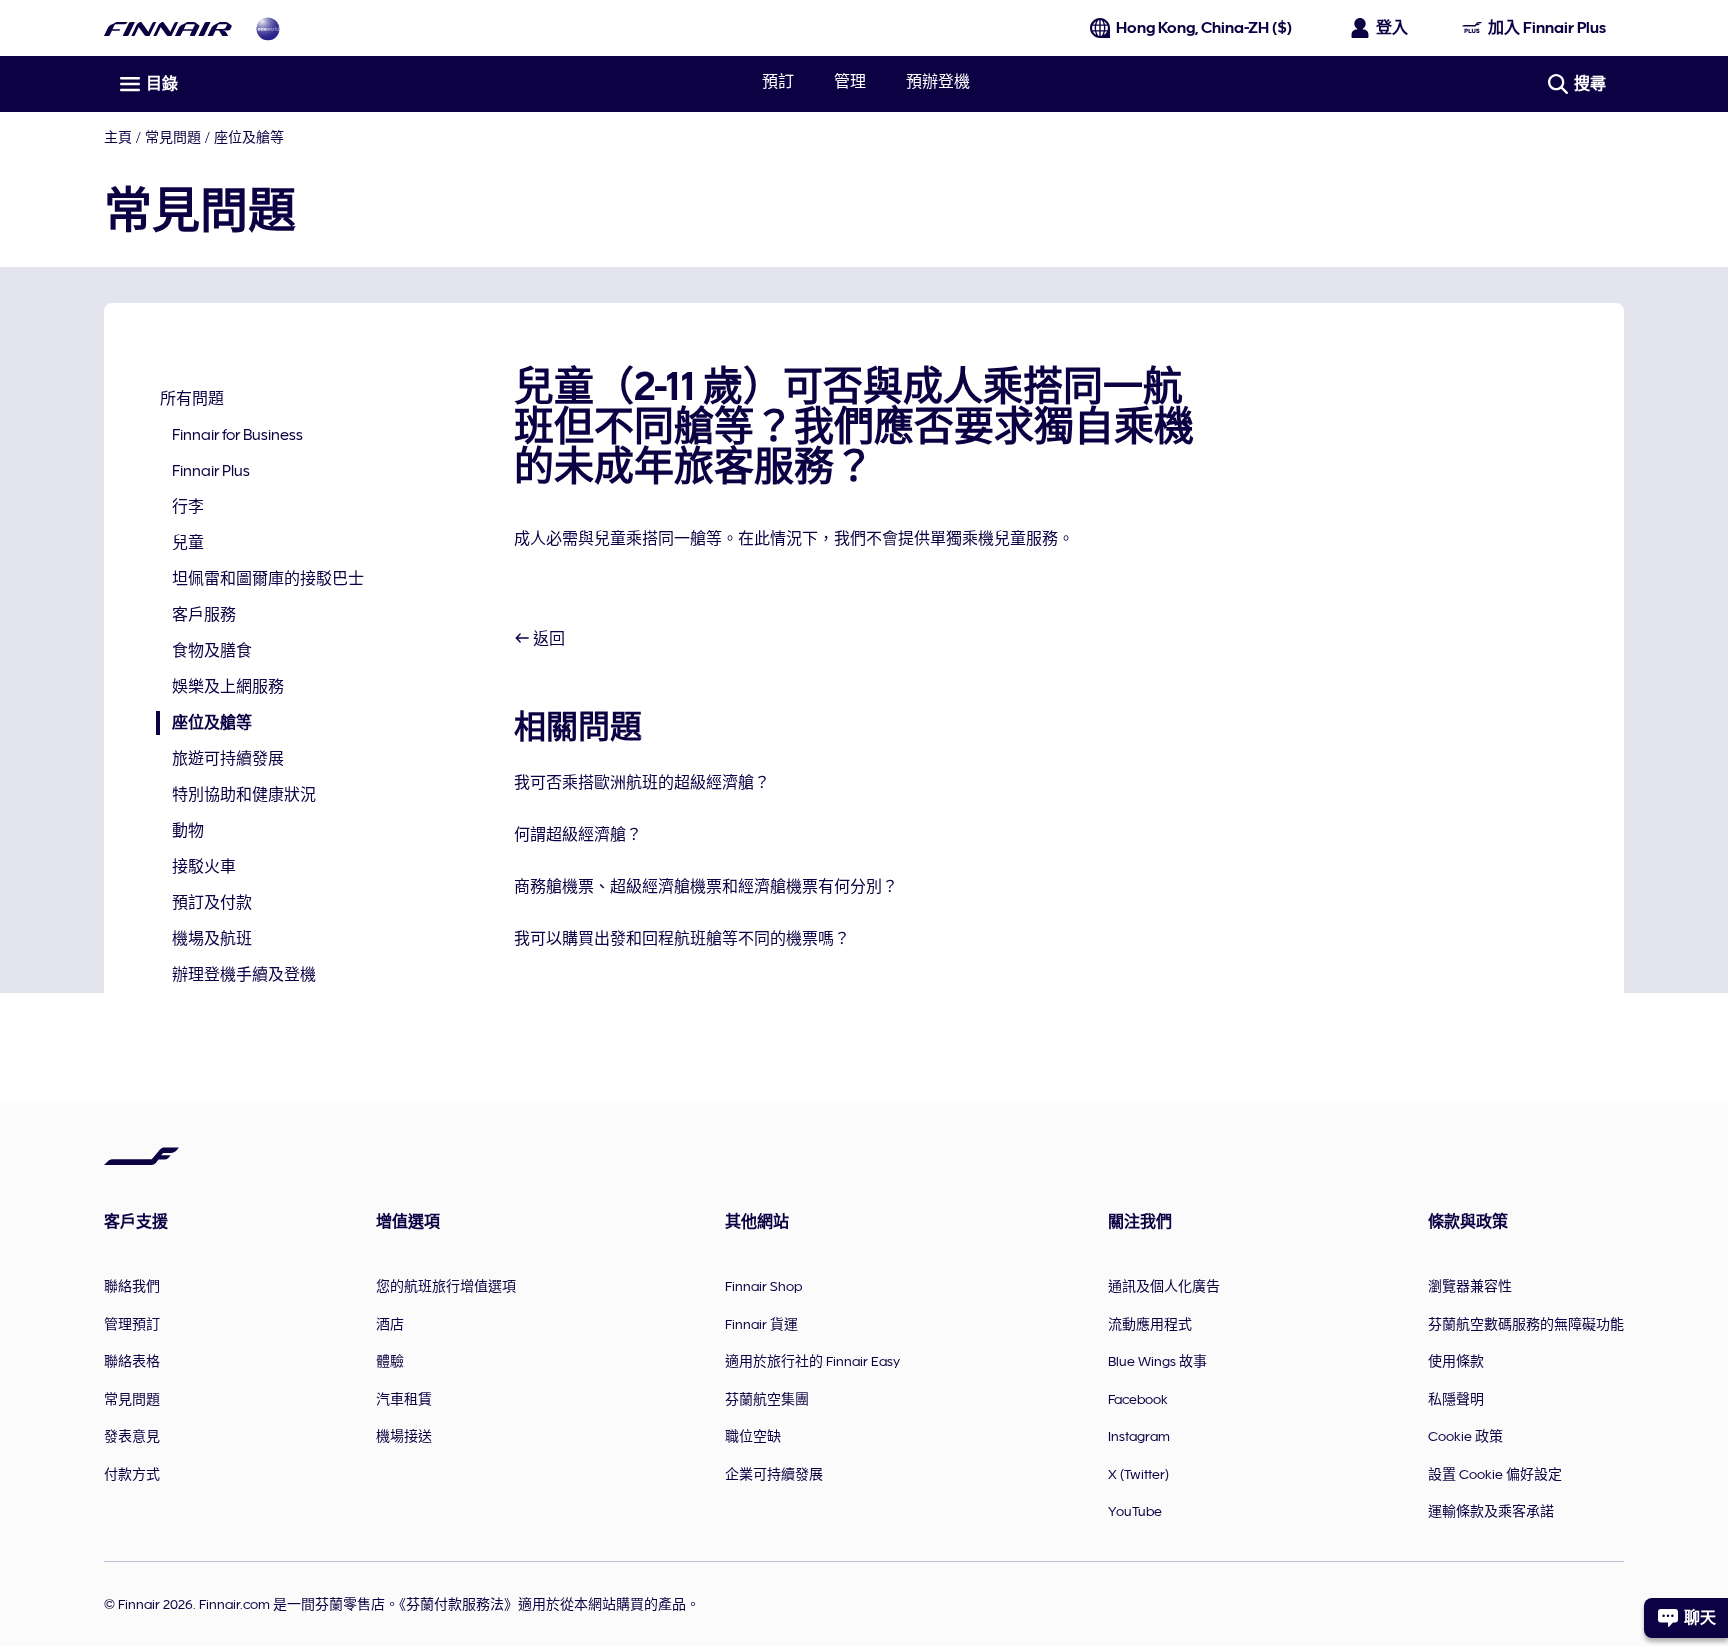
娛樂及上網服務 (228, 687)
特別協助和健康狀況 (244, 795)
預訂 (778, 82)
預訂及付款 (212, 903)
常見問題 (173, 137)
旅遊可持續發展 (228, 759)
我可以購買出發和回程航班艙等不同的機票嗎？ (682, 939)
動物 (188, 831)
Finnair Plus (211, 471)
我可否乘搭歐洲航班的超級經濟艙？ (642, 783)
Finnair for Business (237, 435)
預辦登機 (938, 82)
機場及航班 (212, 939)
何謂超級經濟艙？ (578, 835)
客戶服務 (204, 615)
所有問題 (192, 399)
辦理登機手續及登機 (244, 975)
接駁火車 (204, 867)
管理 (850, 82)
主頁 (118, 137)
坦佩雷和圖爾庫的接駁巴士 (268, 579)
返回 (547, 639)
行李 (188, 507)
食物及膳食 (212, 651)
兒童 (188, 543)
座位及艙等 (249, 137)
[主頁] (168, 28)
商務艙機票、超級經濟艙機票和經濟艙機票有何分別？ (706, 887)
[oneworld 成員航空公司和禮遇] (268, 28)
